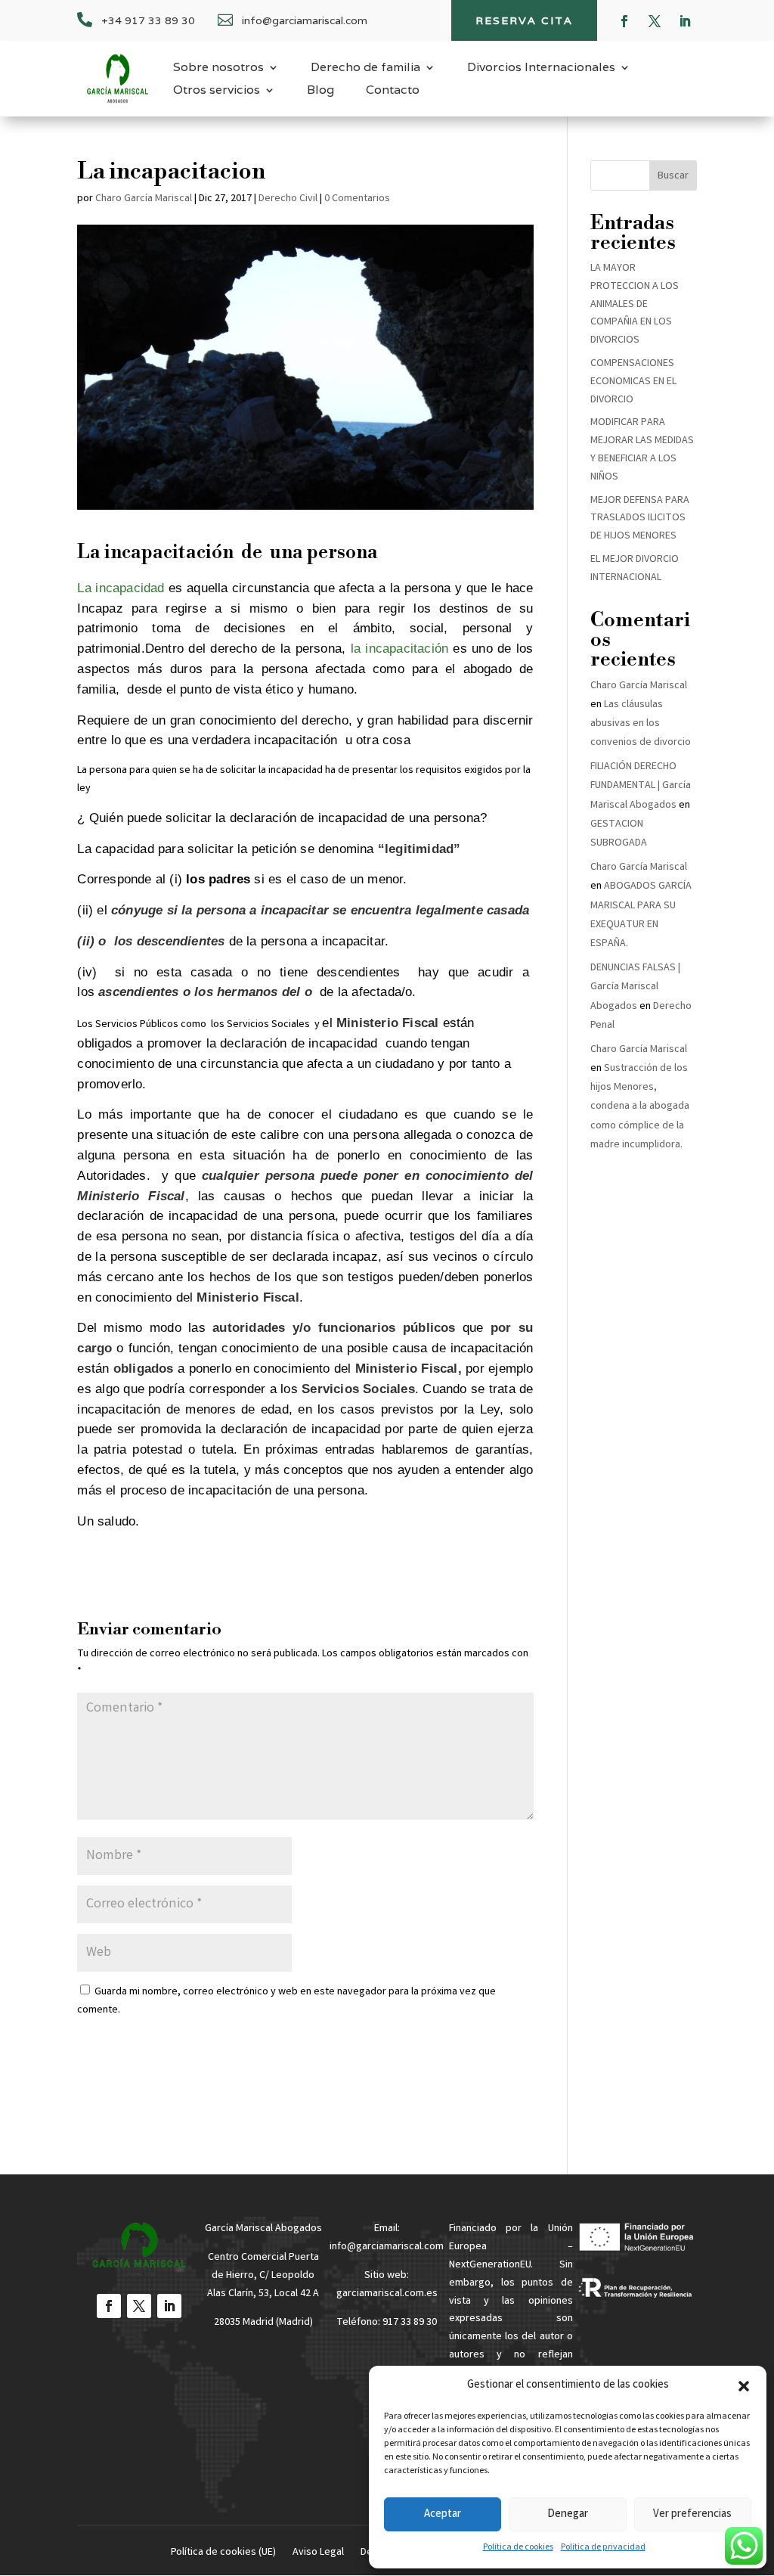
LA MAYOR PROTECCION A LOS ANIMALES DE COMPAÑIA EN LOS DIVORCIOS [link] (635, 304)
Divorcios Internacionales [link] (541, 68)
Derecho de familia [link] (365, 68)
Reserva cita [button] (524, 20)
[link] (118, 79)
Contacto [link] (393, 91)
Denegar (568, 2515)
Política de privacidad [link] (603, 2548)
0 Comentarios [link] (357, 199)
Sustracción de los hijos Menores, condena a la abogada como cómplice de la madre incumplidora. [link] (640, 1107)
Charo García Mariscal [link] (144, 199)
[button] (744, 2386)
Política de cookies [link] (518, 2548)
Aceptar (443, 2515)
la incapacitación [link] (400, 649)
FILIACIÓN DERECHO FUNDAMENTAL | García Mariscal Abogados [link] (641, 786)
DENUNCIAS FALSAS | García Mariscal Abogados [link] (635, 987)
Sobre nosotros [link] (218, 68)
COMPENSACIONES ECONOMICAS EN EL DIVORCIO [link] (633, 382)
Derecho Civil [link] (288, 199)
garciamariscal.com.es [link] (387, 2294)
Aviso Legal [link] (318, 2554)
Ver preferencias (692, 2515)
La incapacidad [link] (121, 588)
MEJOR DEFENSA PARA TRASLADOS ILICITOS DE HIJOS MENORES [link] (640, 519)
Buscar (673, 176)
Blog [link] (320, 91)
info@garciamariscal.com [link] (387, 2247)
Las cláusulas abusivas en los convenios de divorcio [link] (641, 724)
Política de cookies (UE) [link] (223, 2554)
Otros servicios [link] (217, 91)
